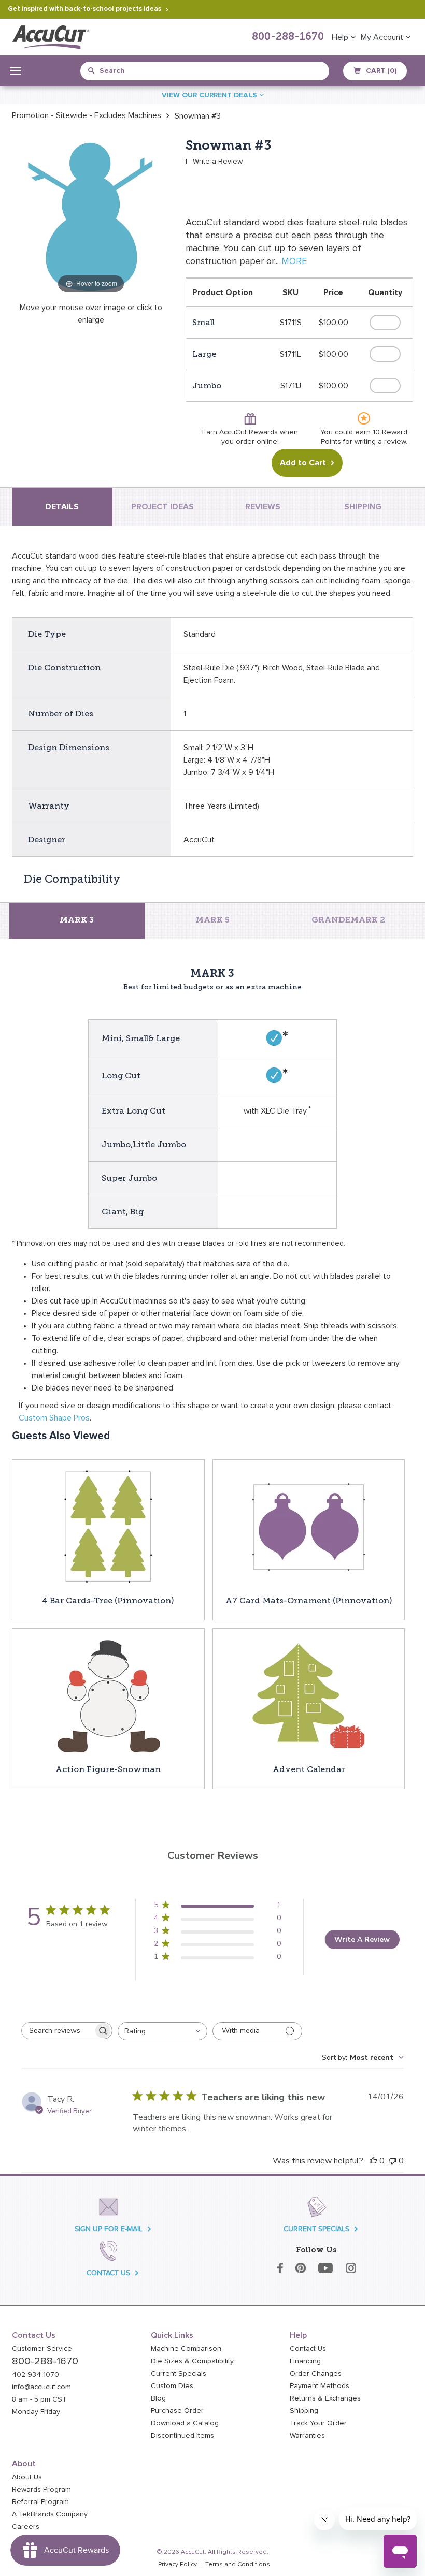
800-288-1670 (288, 37)
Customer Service (42, 2349)
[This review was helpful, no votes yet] (373, 2161)
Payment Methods (320, 2386)
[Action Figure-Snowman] (108, 1695)
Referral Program (40, 2502)
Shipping (304, 2411)
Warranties (307, 2436)
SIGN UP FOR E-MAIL (109, 2229)
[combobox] (136, 71)
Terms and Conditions (238, 2565)
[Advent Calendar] (309, 1695)
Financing (305, 2361)
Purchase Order (177, 2411)
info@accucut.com (41, 2387)
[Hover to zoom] (91, 216)
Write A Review (362, 1940)
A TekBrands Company (50, 2514)
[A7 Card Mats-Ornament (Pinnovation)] (309, 1527)
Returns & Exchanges (325, 2398)
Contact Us (308, 2349)
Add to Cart (303, 463)
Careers (26, 2527)
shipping (363, 507)
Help (341, 37)
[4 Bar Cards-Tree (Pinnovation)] (108, 1527)
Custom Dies (172, 2386)
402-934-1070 (36, 2375)
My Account (383, 37)
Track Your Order (318, 2423)
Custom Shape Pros (54, 1418)
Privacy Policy (178, 2565)
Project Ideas (162, 507)
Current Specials (179, 2374)
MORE (294, 261)
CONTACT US (108, 2273)
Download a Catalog (185, 2423)
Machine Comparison (186, 2349)
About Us (27, 2477)
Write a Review (218, 162)
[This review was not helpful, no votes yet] (392, 2161)
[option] (87, 115)
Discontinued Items (182, 2436)
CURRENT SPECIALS (316, 2229)
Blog (158, 2398)
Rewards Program (41, 2490)
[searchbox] (58, 2031)
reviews (263, 507)
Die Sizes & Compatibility (192, 2361)
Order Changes (316, 2374)
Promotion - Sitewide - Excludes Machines (87, 115)
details (62, 507)
